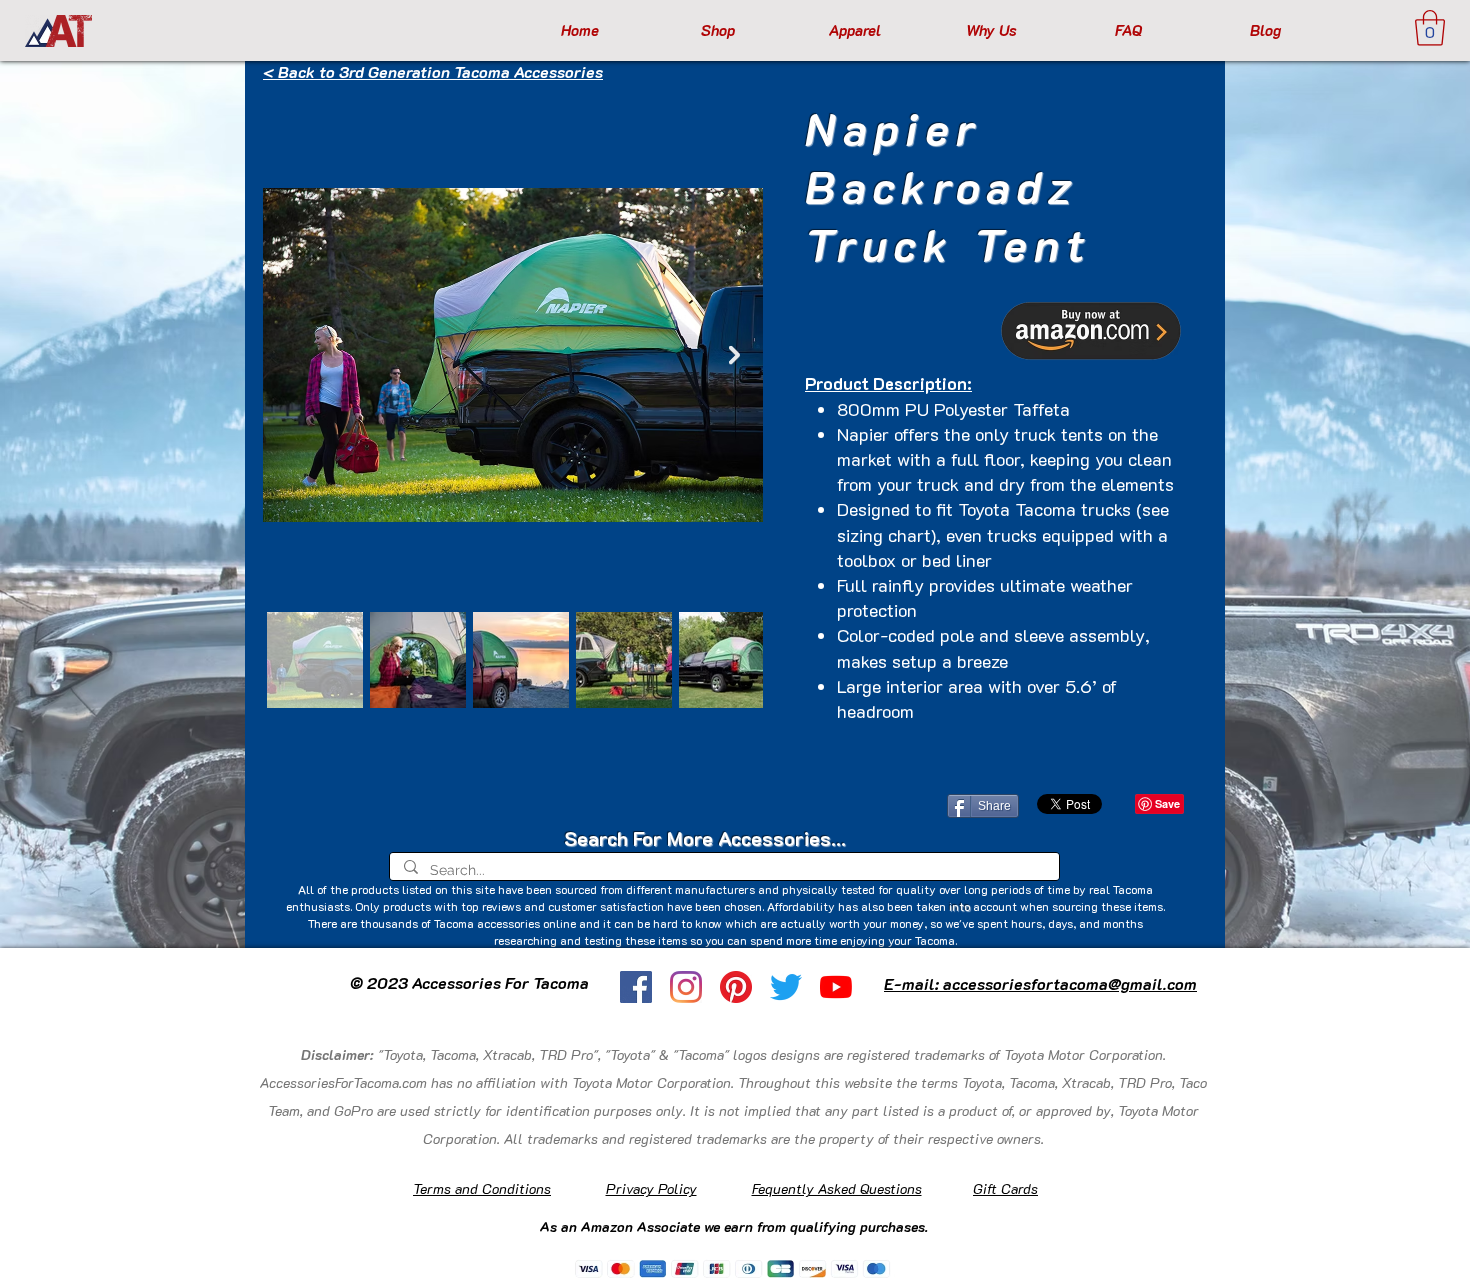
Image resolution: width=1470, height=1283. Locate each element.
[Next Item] (734, 355)
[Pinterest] (736, 987)
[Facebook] (636, 987)
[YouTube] (836, 987)
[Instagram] (686, 987)
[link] (1430, 28)
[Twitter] (786, 987)
